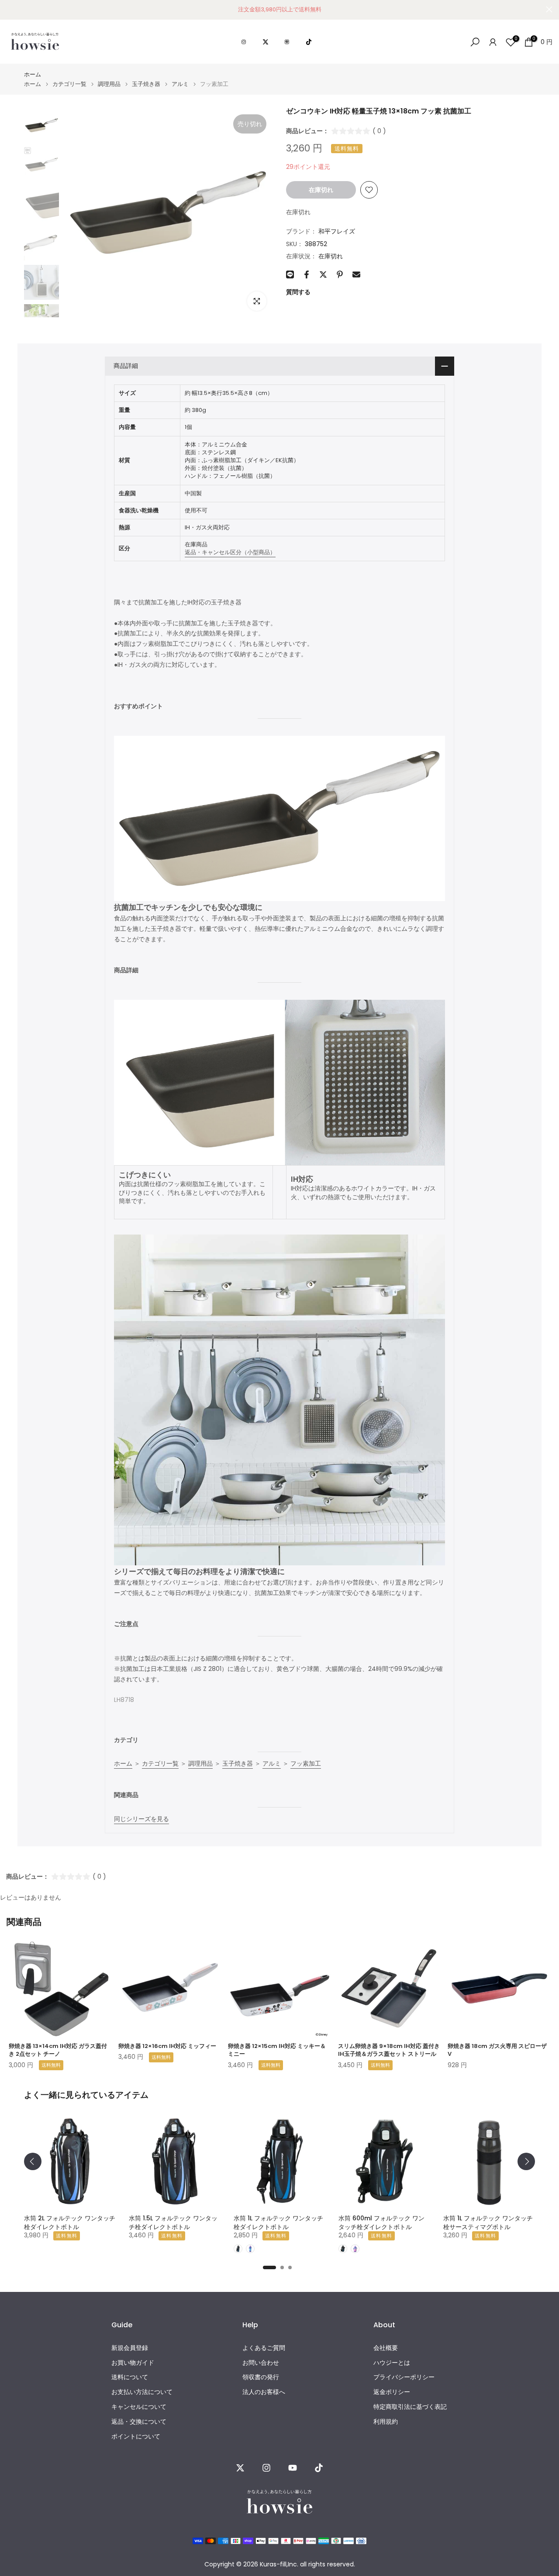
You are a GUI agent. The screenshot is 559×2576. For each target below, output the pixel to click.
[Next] (526, 2161)
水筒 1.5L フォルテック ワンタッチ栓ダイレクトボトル (173, 2223)
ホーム (33, 74)
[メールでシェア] (356, 274)
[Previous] (33, 2161)
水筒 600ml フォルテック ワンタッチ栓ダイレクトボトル (381, 2223)
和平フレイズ (337, 231)
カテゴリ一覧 (69, 84)
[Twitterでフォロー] (240, 2468)
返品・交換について (139, 2422)
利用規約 (386, 2422)
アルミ (180, 84)
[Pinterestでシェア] (340, 274)
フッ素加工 (306, 1763)
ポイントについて (136, 2437)
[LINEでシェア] (290, 274)
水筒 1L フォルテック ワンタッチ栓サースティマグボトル (488, 2223)
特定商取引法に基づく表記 (410, 2407)
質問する (298, 292)
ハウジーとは (392, 2363)
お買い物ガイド (133, 2363)
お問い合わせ (261, 2363)
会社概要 (386, 2348)
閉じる (10, 9)
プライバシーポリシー (404, 2377)
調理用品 (109, 84)
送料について (130, 2377)
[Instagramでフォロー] (266, 2468)
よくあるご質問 (264, 2348)
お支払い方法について (142, 2392)
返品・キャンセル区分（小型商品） (230, 552)
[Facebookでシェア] (307, 274)
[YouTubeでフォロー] (293, 2468)
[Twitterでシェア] (323, 274)
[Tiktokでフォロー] (319, 2468)
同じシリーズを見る (141, 1819)
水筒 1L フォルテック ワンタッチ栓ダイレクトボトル (278, 2223)
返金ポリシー (392, 2392)
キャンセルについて (139, 2407)
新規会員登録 (130, 2348)
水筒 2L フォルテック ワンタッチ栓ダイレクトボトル (70, 2223)
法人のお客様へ (264, 2392)
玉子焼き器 (146, 84)
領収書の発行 (261, 2377)
